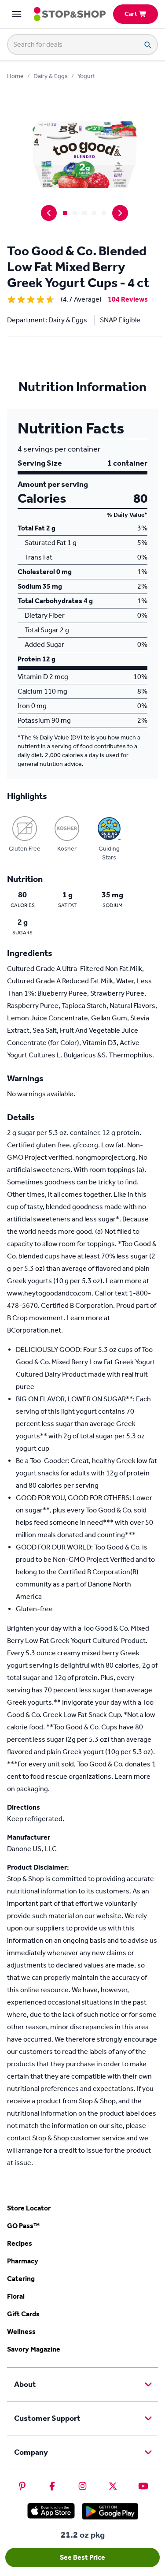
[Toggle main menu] (17, 14)
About (25, 2384)
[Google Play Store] (110, 2511)
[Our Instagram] (82, 2486)
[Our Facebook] (52, 2486)
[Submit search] (147, 45)
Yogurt (86, 76)
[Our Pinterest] (22, 2486)
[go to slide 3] (84, 213)
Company (31, 2452)
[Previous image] (49, 213)
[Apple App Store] (51, 2511)
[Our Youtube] (143, 2486)
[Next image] (120, 213)
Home (15, 76)
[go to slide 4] (94, 213)
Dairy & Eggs (51, 76)
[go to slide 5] (104, 213)
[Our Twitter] (113, 2486)
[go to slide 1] (65, 213)
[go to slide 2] (75, 213)
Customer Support (47, 2418)
